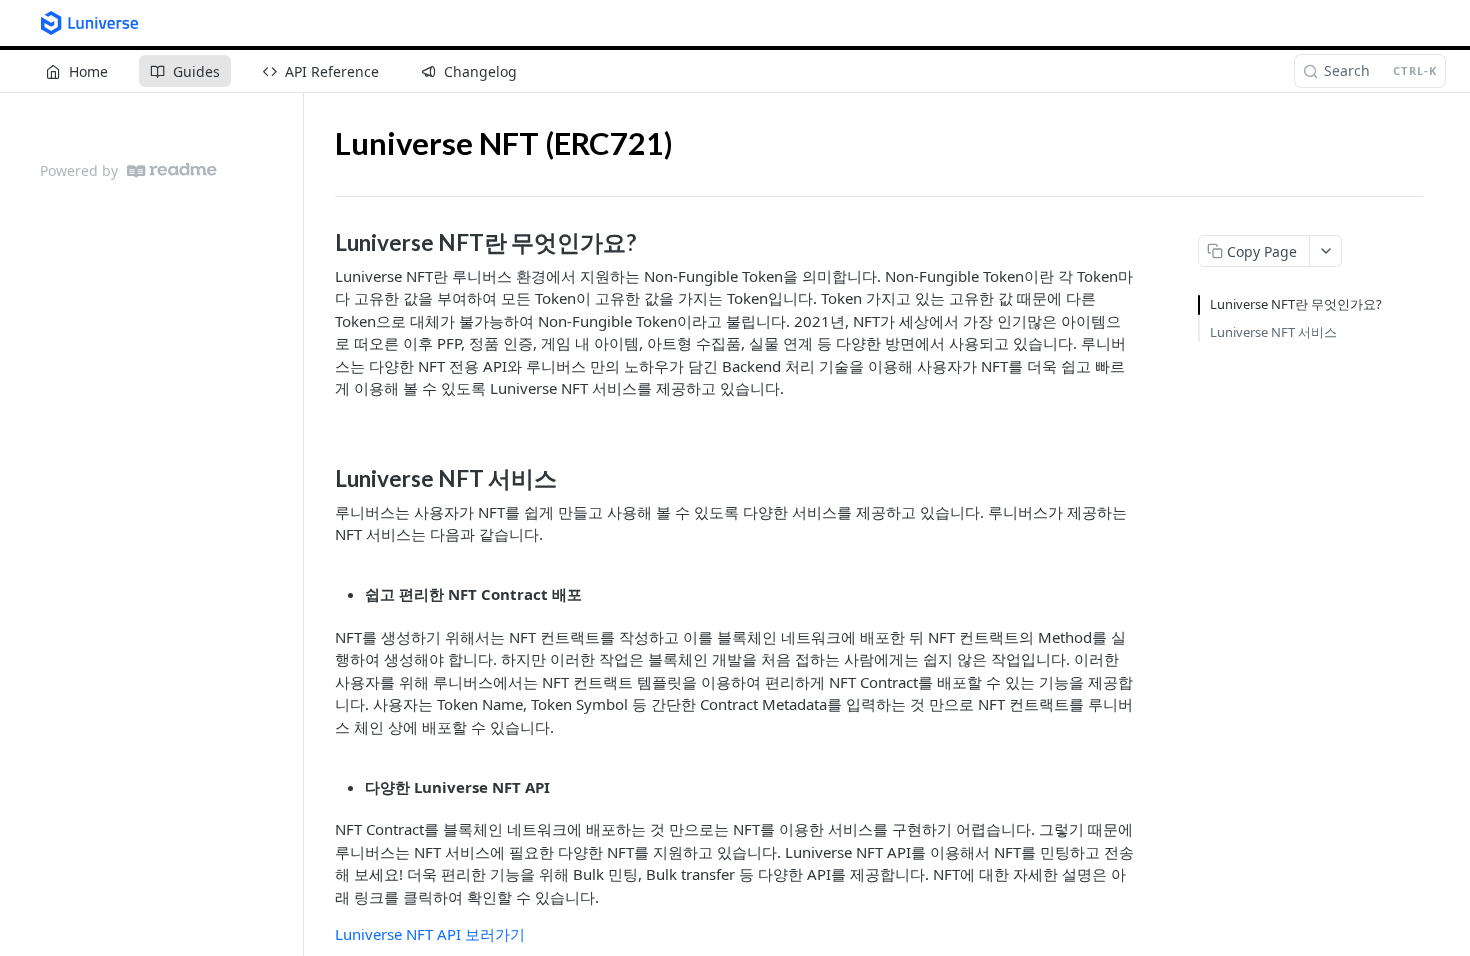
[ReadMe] (172, 170)
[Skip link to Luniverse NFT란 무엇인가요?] (321, 243)
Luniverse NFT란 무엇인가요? (1296, 304)
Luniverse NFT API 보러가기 (430, 934)
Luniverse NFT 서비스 (1273, 332)
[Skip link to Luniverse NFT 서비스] (321, 479)
